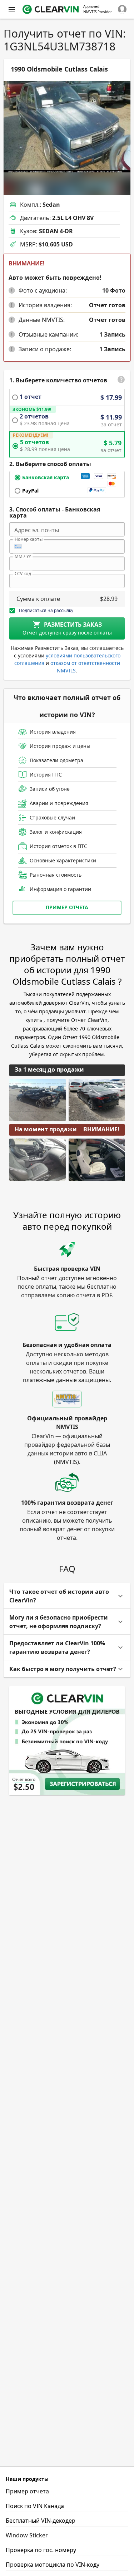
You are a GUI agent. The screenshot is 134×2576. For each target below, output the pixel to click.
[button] (12, 290)
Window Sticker (27, 2535)
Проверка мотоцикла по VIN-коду (53, 2565)
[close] (12, 9)
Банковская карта (46, 477)
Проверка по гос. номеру (41, 2550)
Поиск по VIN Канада (35, 2506)
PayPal (30, 491)
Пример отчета (67, 907)
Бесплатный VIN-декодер (41, 2521)
